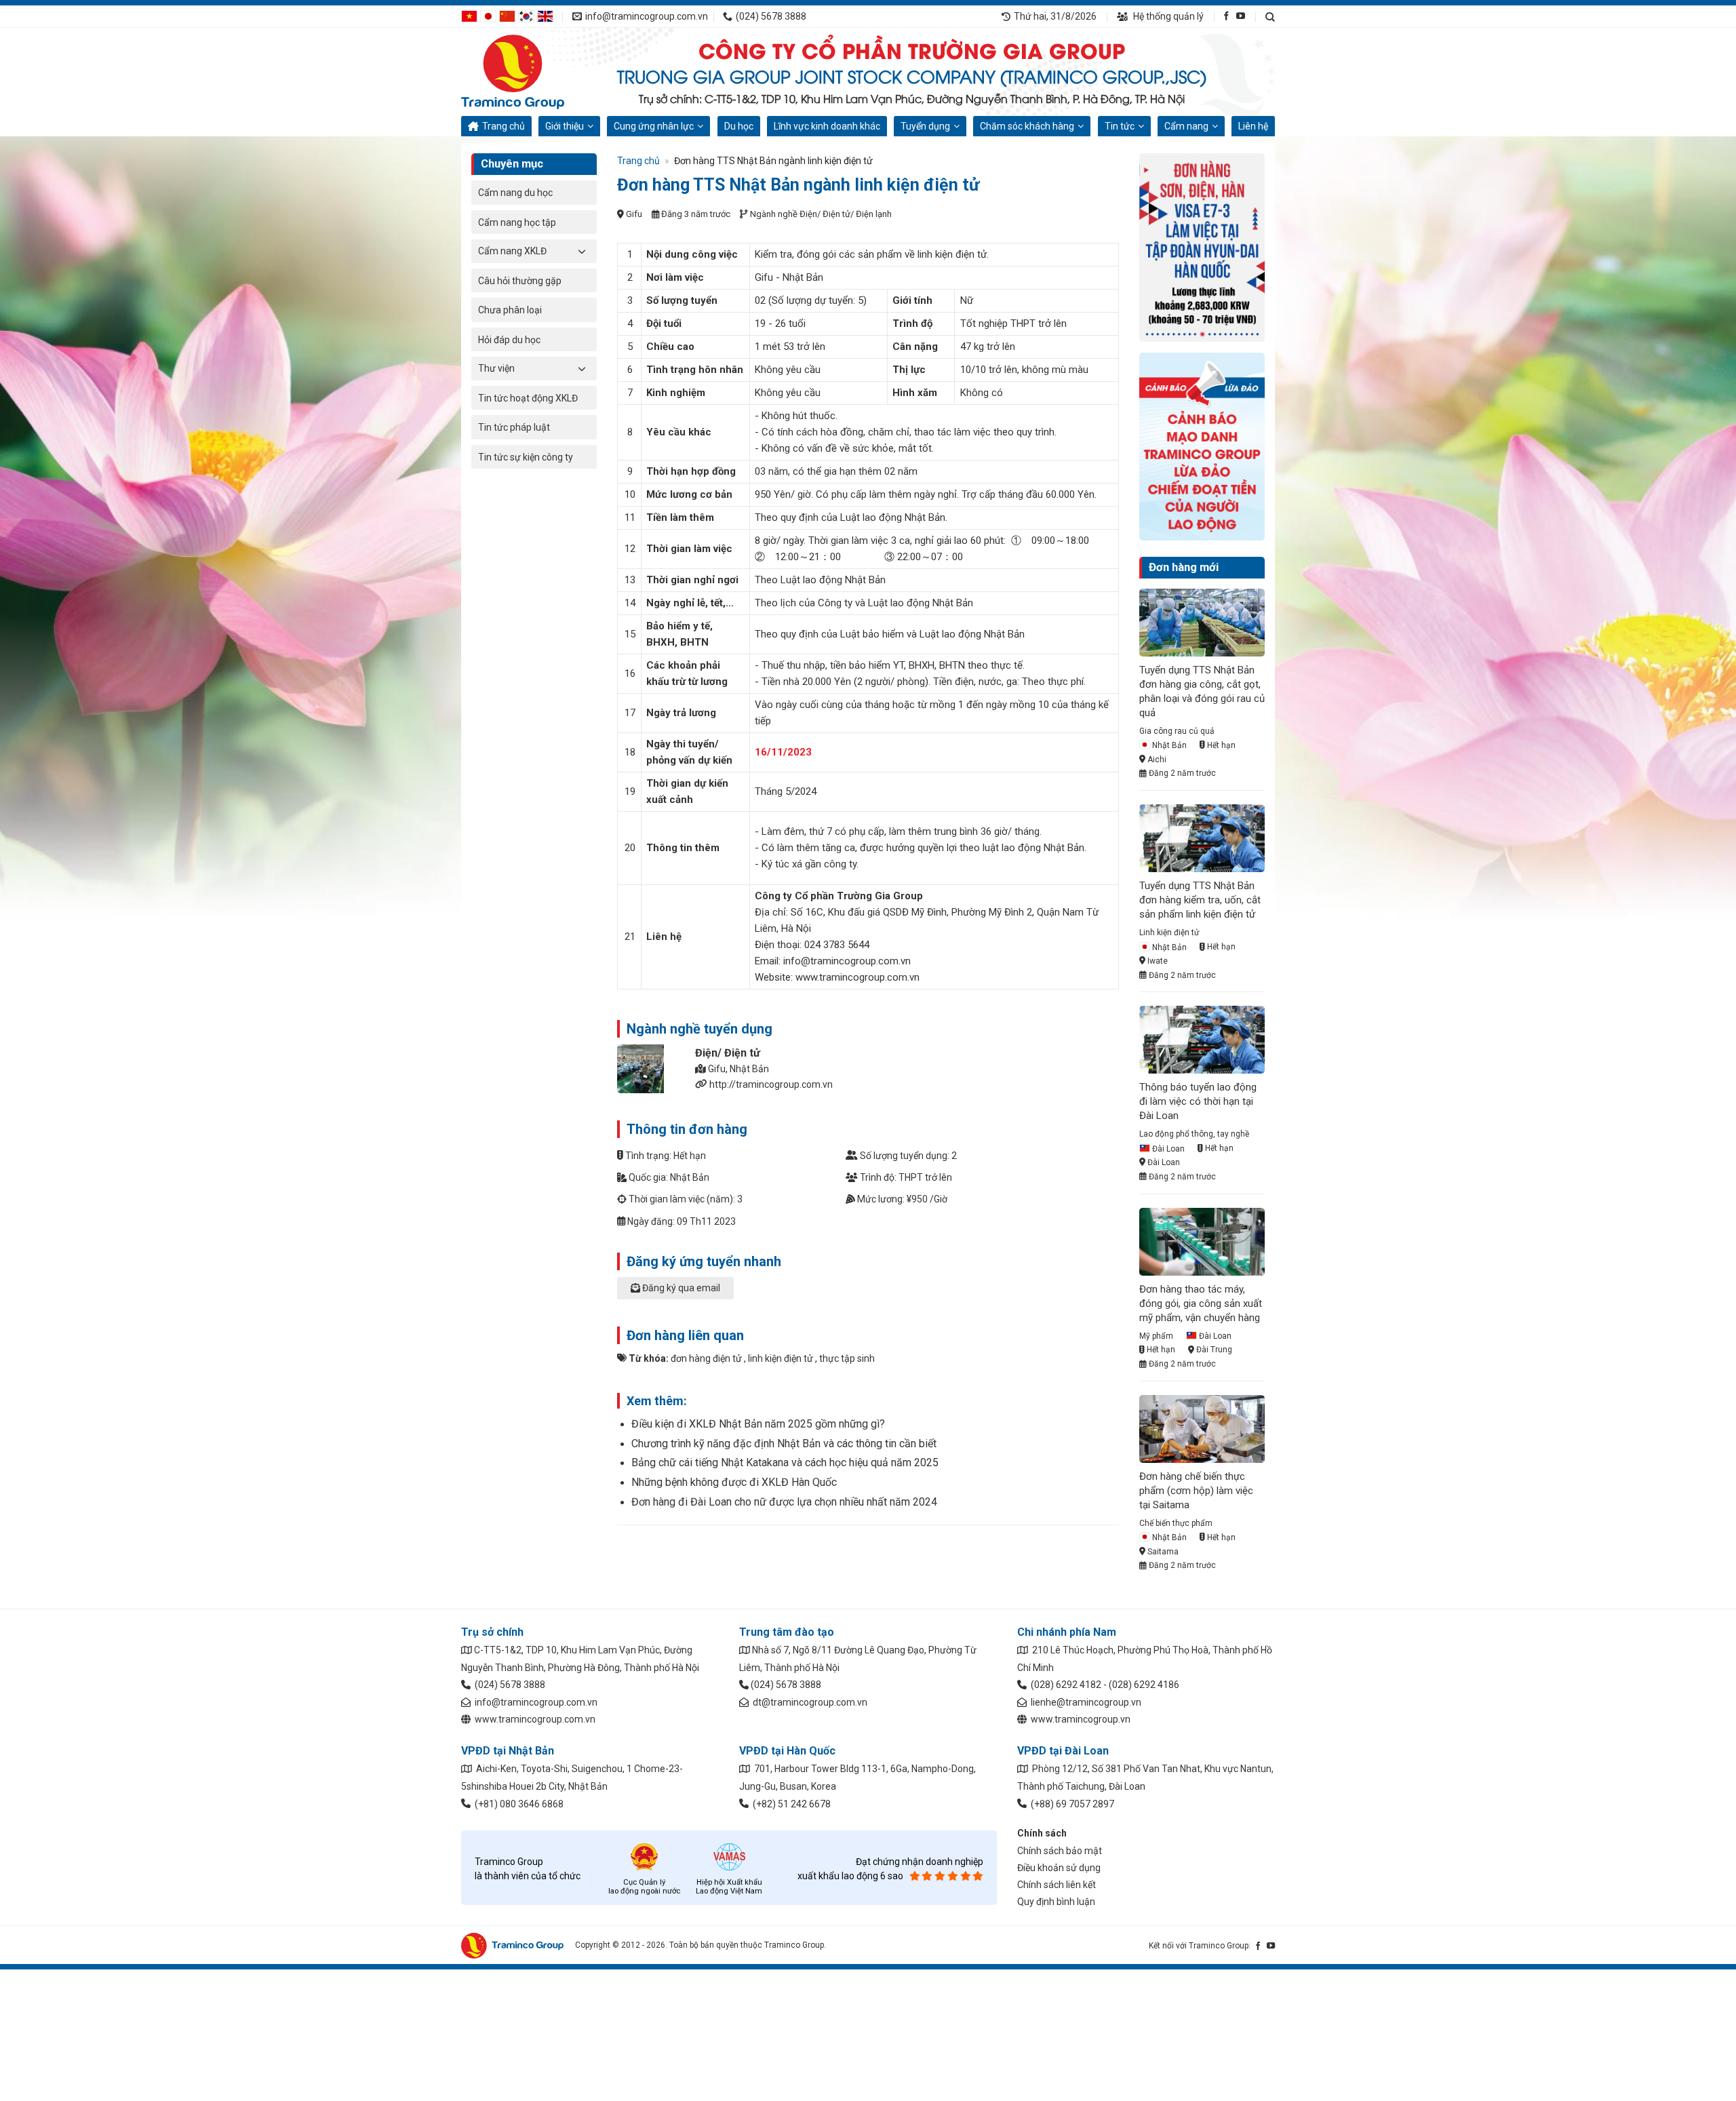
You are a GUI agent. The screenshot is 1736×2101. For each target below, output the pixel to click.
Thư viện (496, 368)
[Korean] (526, 16)
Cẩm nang (1186, 126)
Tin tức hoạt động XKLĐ (528, 398)
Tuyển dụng (925, 126)
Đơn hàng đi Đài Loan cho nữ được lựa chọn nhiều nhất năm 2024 (784, 1502)
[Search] (1270, 17)
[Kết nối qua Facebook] (1226, 16)
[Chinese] (507, 16)
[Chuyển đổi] (582, 251)
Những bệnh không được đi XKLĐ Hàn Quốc (734, 1482)
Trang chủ (504, 126)
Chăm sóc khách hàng (1027, 126)
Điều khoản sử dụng (1059, 1868)
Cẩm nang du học (515, 193)
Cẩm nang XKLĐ (512, 251)
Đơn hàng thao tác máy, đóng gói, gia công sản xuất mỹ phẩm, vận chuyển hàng (1201, 1303)
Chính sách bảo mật (1060, 1851)
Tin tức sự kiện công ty (526, 457)
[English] (545, 16)
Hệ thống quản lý (1167, 16)
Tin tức (1120, 126)
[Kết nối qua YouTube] (1241, 16)
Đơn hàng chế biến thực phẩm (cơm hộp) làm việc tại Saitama (1196, 1491)
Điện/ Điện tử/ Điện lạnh (846, 214)
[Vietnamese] (469, 16)
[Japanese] (488, 16)
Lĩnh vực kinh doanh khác (827, 126)
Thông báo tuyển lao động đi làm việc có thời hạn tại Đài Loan (1198, 1101)
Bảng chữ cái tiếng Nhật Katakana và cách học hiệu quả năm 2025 (785, 1462)
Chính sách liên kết (1057, 1885)
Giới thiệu (565, 126)
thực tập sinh (847, 1358)
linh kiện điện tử (781, 1358)
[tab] (868, 1295)
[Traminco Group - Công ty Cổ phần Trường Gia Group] (529, 72)
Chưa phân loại (510, 310)
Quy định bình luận (1056, 1902)
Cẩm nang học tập (517, 222)
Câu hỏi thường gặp (520, 281)
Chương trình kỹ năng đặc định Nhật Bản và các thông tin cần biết (784, 1444)
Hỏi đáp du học (509, 340)
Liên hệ (1253, 126)
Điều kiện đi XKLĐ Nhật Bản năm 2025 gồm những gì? (758, 1424)
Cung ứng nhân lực (654, 126)
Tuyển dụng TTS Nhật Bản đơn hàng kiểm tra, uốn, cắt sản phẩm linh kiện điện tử (1200, 900)
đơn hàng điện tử (706, 1358)
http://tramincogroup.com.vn (771, 1084)
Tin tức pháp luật (514, 427)
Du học (739, 126)
